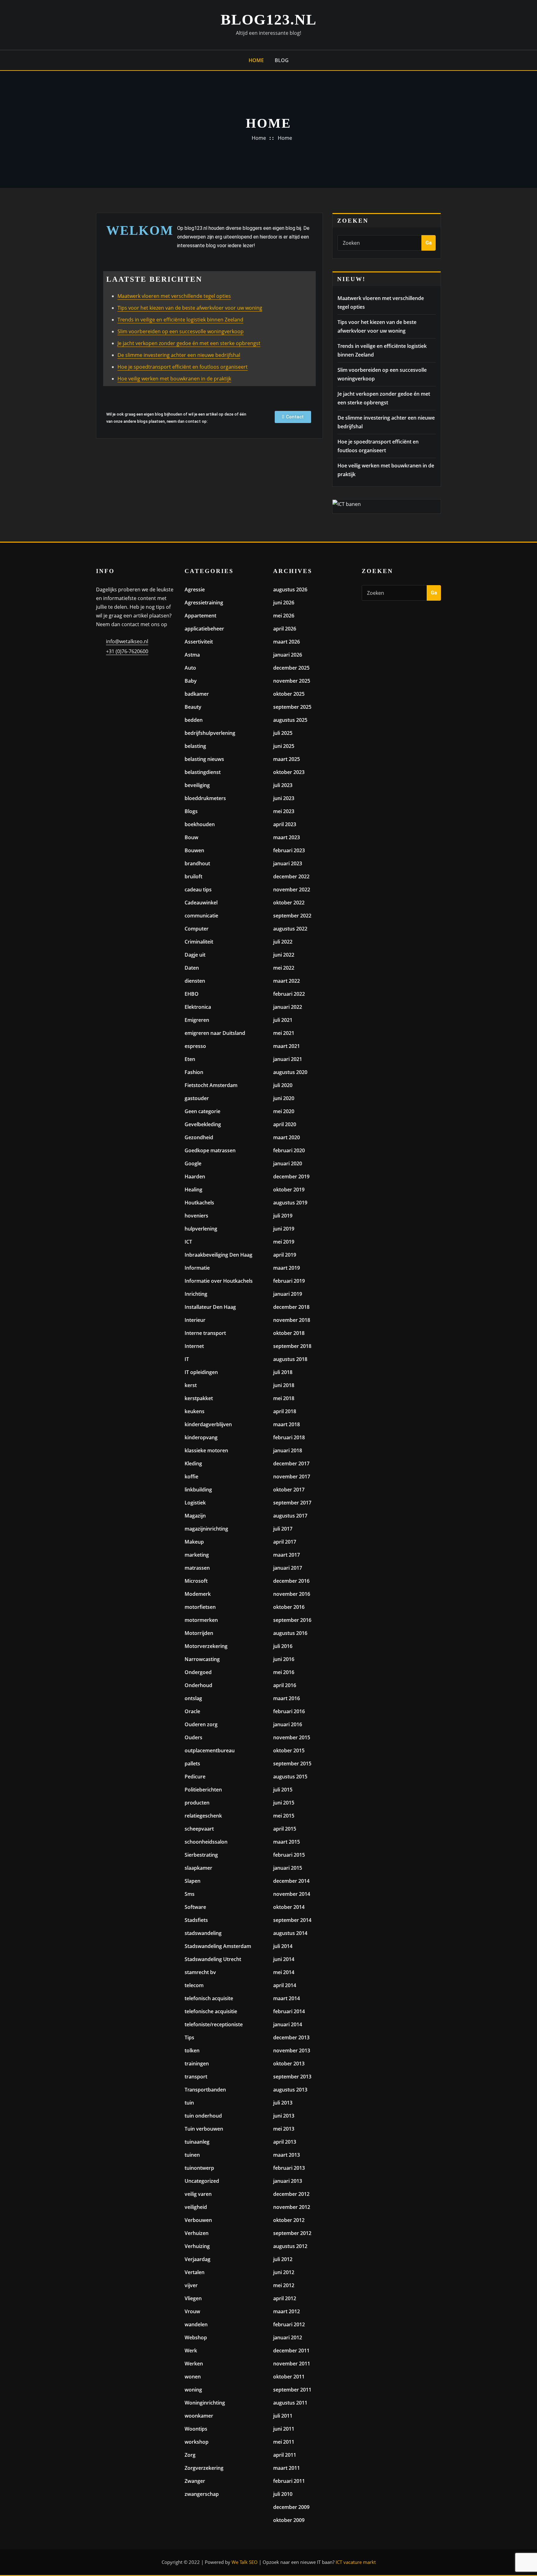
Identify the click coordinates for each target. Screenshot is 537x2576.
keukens (195, 1411)
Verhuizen (197, 2233)
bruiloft (193, 876)
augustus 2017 (290, 1516)
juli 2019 (283, 1216)
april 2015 (285, 1829)
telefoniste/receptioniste (214, 2024)
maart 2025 (287, 759)
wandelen (196, 2324)
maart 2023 (287, 837)
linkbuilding (198, 1490)
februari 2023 (289, 850)
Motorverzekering (206, 1646)
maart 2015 (287, 1842)
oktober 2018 (289, 1333)
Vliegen (193, 2298)
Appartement (200, 616)
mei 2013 (284, 2129)
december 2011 (291, 2351)
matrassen (197, 1568)
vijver (191, 2285)
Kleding (193, 1463)
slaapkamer (198, 1868)
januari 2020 (288, 1163)
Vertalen (195, 2272)
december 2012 (291, 2194)
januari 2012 (288, 2337)
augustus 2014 (290, 1933)
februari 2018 (289, 1437)
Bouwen (194, 850)
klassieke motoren (206, 1450)
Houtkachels (199, 1203)
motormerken (201, 1620)
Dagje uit (195, 955)
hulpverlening (201, 1229)
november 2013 (292, 2050)
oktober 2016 (289, 1607)
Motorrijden (199, 1633)
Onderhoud (198, 1685)
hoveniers (196, 1216)
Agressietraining (204, 603)
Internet (194, 1346)
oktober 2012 (289, 2220)
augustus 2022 (290, 929)
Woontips (196, 2429)
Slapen (193, 1881)
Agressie (195, 589)
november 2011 (292, 2364)
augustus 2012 (290, 2246)
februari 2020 (289, 1150)
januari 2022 (288, 1007)
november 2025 (292, 681)
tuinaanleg (197, 2142)
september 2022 (292, 916)
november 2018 (292, 1320)
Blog (282, 60)
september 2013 (292, 2077)
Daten (192, 968)
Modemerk (198, 1594)
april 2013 (285, 2142)
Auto (190, 668)
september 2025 (292, 707)
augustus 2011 (290, 2403)
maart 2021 (287, 1046)
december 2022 (291, 876)
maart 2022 (287, 981)
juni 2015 (284, 1803)
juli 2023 (283, 785)
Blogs (191, 811)
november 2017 (292, 1477)
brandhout (197, 863)
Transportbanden (205, 2090)
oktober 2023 (289, 772)
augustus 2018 (290, 1359)
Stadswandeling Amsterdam (218, 1946)
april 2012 (285, 2298)
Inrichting (196, 1294)
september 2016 (292, 1620)
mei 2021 (284, 1033)
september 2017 (292, 1503)
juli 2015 (283, 1790)
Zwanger (195, 2481)
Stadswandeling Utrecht (213, 1959)
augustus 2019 (290, 1203)
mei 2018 (284, 1398)
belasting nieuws (204, 759)
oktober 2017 (289, 1490)
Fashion (194, 1072)
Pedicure (195, 1777)
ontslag (193, 1698)
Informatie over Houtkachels (219, 1281)
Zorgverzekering (204, 2468)
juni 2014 (284, 1959)
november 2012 (292, 2207)
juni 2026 (284, 603)
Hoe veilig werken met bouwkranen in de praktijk (174, 379)
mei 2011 (284, 2442)
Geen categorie (202, 1111)
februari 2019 (289, 1281)
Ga (429, 243)
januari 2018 (288, 1450)
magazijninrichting (206, 1529)
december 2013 (291, 2037)
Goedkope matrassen (210, 1150)
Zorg (190, 2455)
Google (193, 1163)
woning (193, 2390)
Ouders (193, 1737)
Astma (192, 655)
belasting (195, 746)
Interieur (195, 1320)
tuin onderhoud (203, 2116)
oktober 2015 (289, 1750)
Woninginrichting (205, 2403)
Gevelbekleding (203, 1124)
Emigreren (197, 1020)
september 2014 (292, 1920)
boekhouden (200, 824)
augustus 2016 (290, 1633)
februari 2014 (289, 2011)
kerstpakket (199, 1398)
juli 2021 (283, 1020)
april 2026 (285, 629)
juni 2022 (284, 955)
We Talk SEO (245, 2562)
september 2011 (292, 2390)
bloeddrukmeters (205, 798)
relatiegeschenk (203, 1816)
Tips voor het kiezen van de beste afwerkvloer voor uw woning (190, 308)
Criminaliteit (199, 942)
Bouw (191, 837)
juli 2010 (283, 2494)
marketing (197, 1555)
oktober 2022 (289, 903)
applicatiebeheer (204, 629)
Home (256, 60)
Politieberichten (203, 1790)
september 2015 (292, 1764)
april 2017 (285, 1542)
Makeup (194, 1542)
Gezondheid (199, 1137)
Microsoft (196, 1581)
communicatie (201, 916)
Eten (190, 1059)
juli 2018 (283, 1372)
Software (195, 1907)
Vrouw (192, 2311)
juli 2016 (283, 1646)
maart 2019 (287, 1268)
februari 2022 (289, 994)
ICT (188, 1242)
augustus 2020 (290, 1072)
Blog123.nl (269, 19)
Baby (191, 681)
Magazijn (195, 1516)
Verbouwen (198, 2220)
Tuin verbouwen (204, 2129)
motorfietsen (200, 1607)
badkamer (197, 694)
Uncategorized (202, 2181)
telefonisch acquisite (209, 1998)
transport (196, 2077)
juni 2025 (284, 746)
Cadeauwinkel (201, 903)
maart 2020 (287, 1137)
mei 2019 (284, 1242)
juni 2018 (284, 1385)
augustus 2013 (290, 2090)
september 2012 (292, 2233)
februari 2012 (289, 2324)
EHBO (192, 994)
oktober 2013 (289, 2064)
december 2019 (291, 1176)
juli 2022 (283, 942)
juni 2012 (284, 2272)
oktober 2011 (289, 2377)
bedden (194, 720)
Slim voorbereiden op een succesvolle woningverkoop (181, 331)
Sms (190, 1894)
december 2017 (291, 1463)
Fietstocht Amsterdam (211, 1085)
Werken (194, 2364)
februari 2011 (289, 2481)
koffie (191, 1477)
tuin (189, 2103)
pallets (192, 1764)
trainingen (197, 2064)
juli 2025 (283, 733)
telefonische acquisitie (211, 2011)
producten (197, 1803)
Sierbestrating (201, 1855)
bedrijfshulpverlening (210, 733)
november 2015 (292, 1737)
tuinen (192, 2155)
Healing (193, 1190)
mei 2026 (284, 616)
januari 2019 (288, 1294)
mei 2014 (284, 1972)
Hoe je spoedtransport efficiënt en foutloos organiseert (183, 367)
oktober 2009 (289, 2520)
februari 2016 (289, 1711)
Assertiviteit (199, 642)
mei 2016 (284, 1672)
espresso (195, 1046)
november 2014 (292, 1894)
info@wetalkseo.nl (127, 641)
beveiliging (197, 785)
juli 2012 (283, 2259)
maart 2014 (287, 1998)
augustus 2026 (290, 589)
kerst (191, 1385)
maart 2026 (287, 642)
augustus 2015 (290, 1777)
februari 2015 (289, 1855)
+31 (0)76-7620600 (127, 651)
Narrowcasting (202, 1659)
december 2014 (291, 1881)
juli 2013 (283, 2103)
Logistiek (195, 1503)
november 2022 (292, 890)
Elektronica (198, 1007)
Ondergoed (198, 1672)
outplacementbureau (210, 1750)
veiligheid (196, 2207)
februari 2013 (289, 2168)
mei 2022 (284, 968)
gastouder (197, 1098)
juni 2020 (284, 1098)
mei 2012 (284, 2285)
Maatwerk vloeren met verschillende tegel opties (174, 296)
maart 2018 (287, 1424)
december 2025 (291, 668)
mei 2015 (284, 1816)
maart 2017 (287, 1555)
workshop (197, 2442)
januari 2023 (288, 863)
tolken (192, 2050)
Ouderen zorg (201, 1724)
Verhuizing (197, 2246)
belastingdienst (203, 772)
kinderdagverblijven (208, 1424)
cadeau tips (198, 890)
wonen (193, 2377)
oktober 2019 (289, 1190)
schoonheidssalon (206, 1842)
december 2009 (291, 2507)
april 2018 (285, 1411)
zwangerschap (202, 2494)
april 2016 (285, 1685)
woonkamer (199, 2416)
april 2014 (285, 1985)
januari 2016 (288, 1724)
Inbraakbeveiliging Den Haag (218, 1255)
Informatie (197, 1268)
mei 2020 (284, 1111)
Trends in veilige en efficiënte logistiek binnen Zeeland (180, 320)
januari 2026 (288, 655)
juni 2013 (284, 2116)
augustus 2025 (290, 720)
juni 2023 (284, 798)
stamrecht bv (200, 1972)
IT (187, 1359)
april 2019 (285, 1255)
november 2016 (292, 1594)
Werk (191, 2351)
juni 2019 (284, 1229)
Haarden (195, 1176)
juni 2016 (284, 1659)
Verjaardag (197, 2259)
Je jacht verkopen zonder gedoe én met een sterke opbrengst (189, 343)
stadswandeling (203, 1933)
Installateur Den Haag (210, 1307)
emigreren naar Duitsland (215, 1033)
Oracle (192, 1711)
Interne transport (205, 1333)
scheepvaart (199, 1829)
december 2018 (291, 1307)
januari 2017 (288, 1568)
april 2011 (285, 2455)
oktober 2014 (289, 1907)
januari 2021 (288, 1059)
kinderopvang (201, 1437)
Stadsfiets (196, 1920)
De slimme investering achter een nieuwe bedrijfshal (179, 355)
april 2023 (285, 824)
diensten (195, 981)
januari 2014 (288, 2024)
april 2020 (285, 1124)
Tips (189, 2037)
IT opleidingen (201, 1372)
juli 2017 (283, 1529)
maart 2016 (287, 1698)
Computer (197, 929)
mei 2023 (284, 811)
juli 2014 (283, 1946)
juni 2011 (284, 2429)
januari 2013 (288, 2181)
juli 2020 (283, 1085)
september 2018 (292, 1346)
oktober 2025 (289, 694)
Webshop (196, 2337)
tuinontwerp (199, 2168)
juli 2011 (283, 2416)
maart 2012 (287, 2311)
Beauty (193, 707)
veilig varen (198, 2194)
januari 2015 (288, 1868)
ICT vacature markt (356, 2562)
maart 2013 (287, 2155)
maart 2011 (287, 2468)
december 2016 (291, 1581)
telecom (194, 1985)
